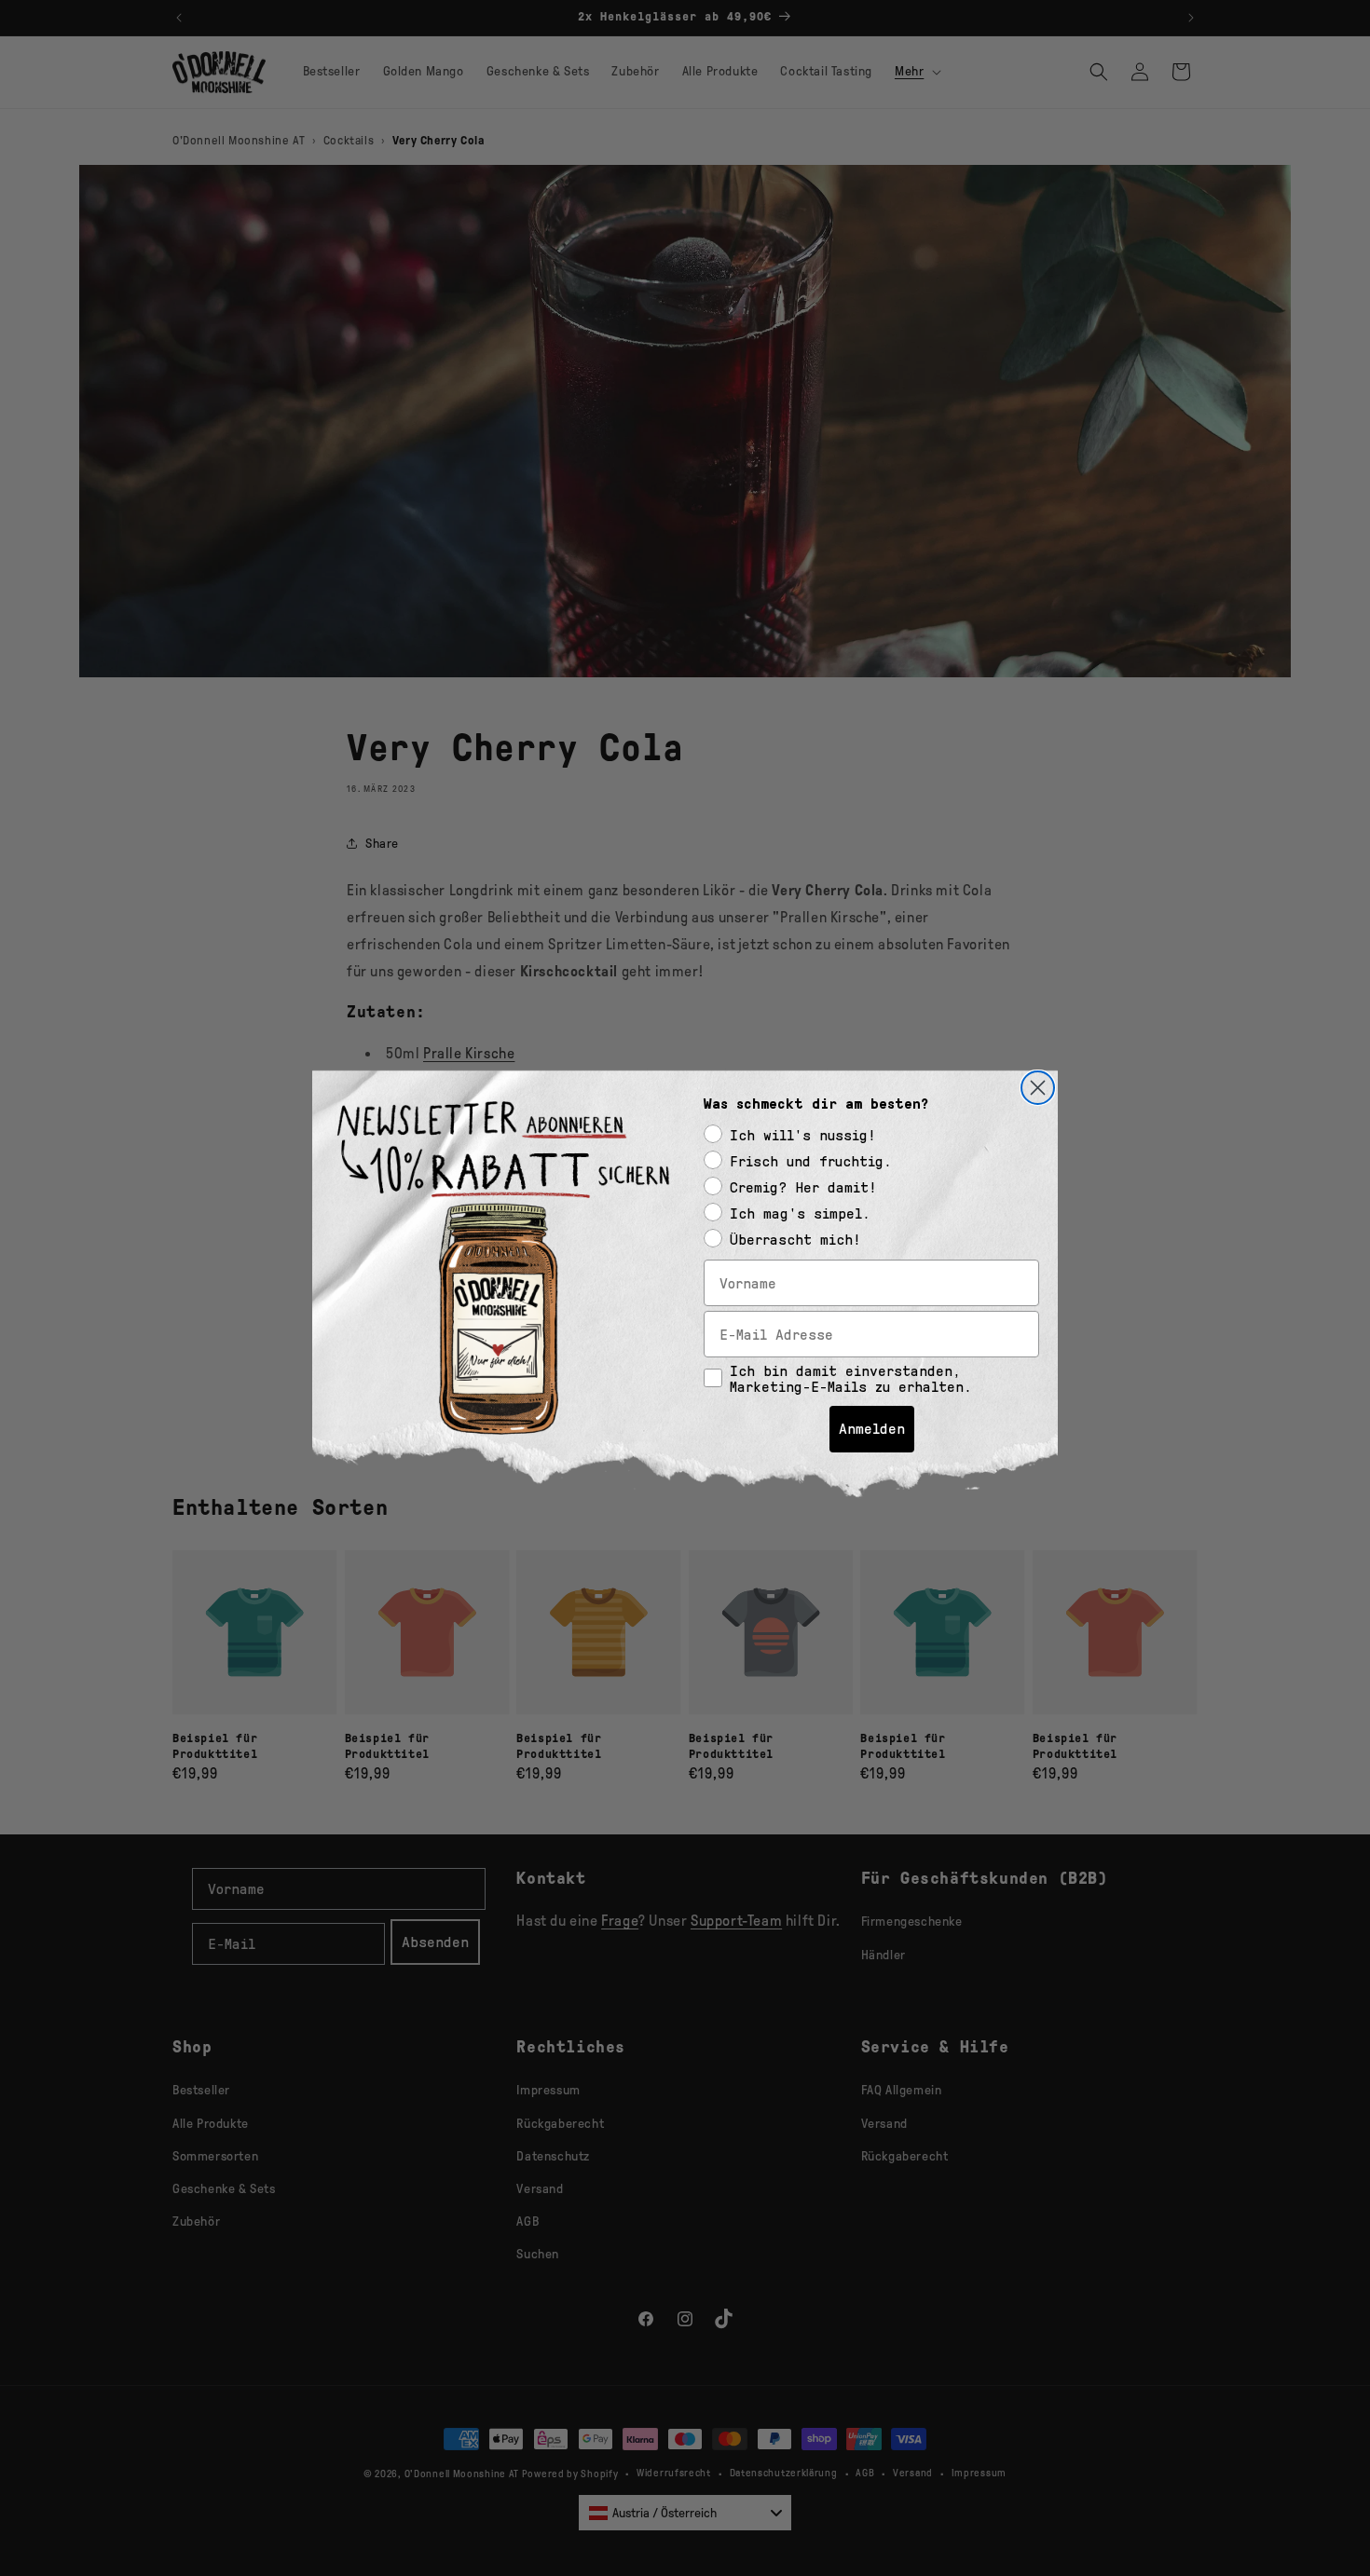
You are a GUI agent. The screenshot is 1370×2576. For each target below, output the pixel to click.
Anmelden (872, 1429)
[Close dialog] (1038, 1088)
